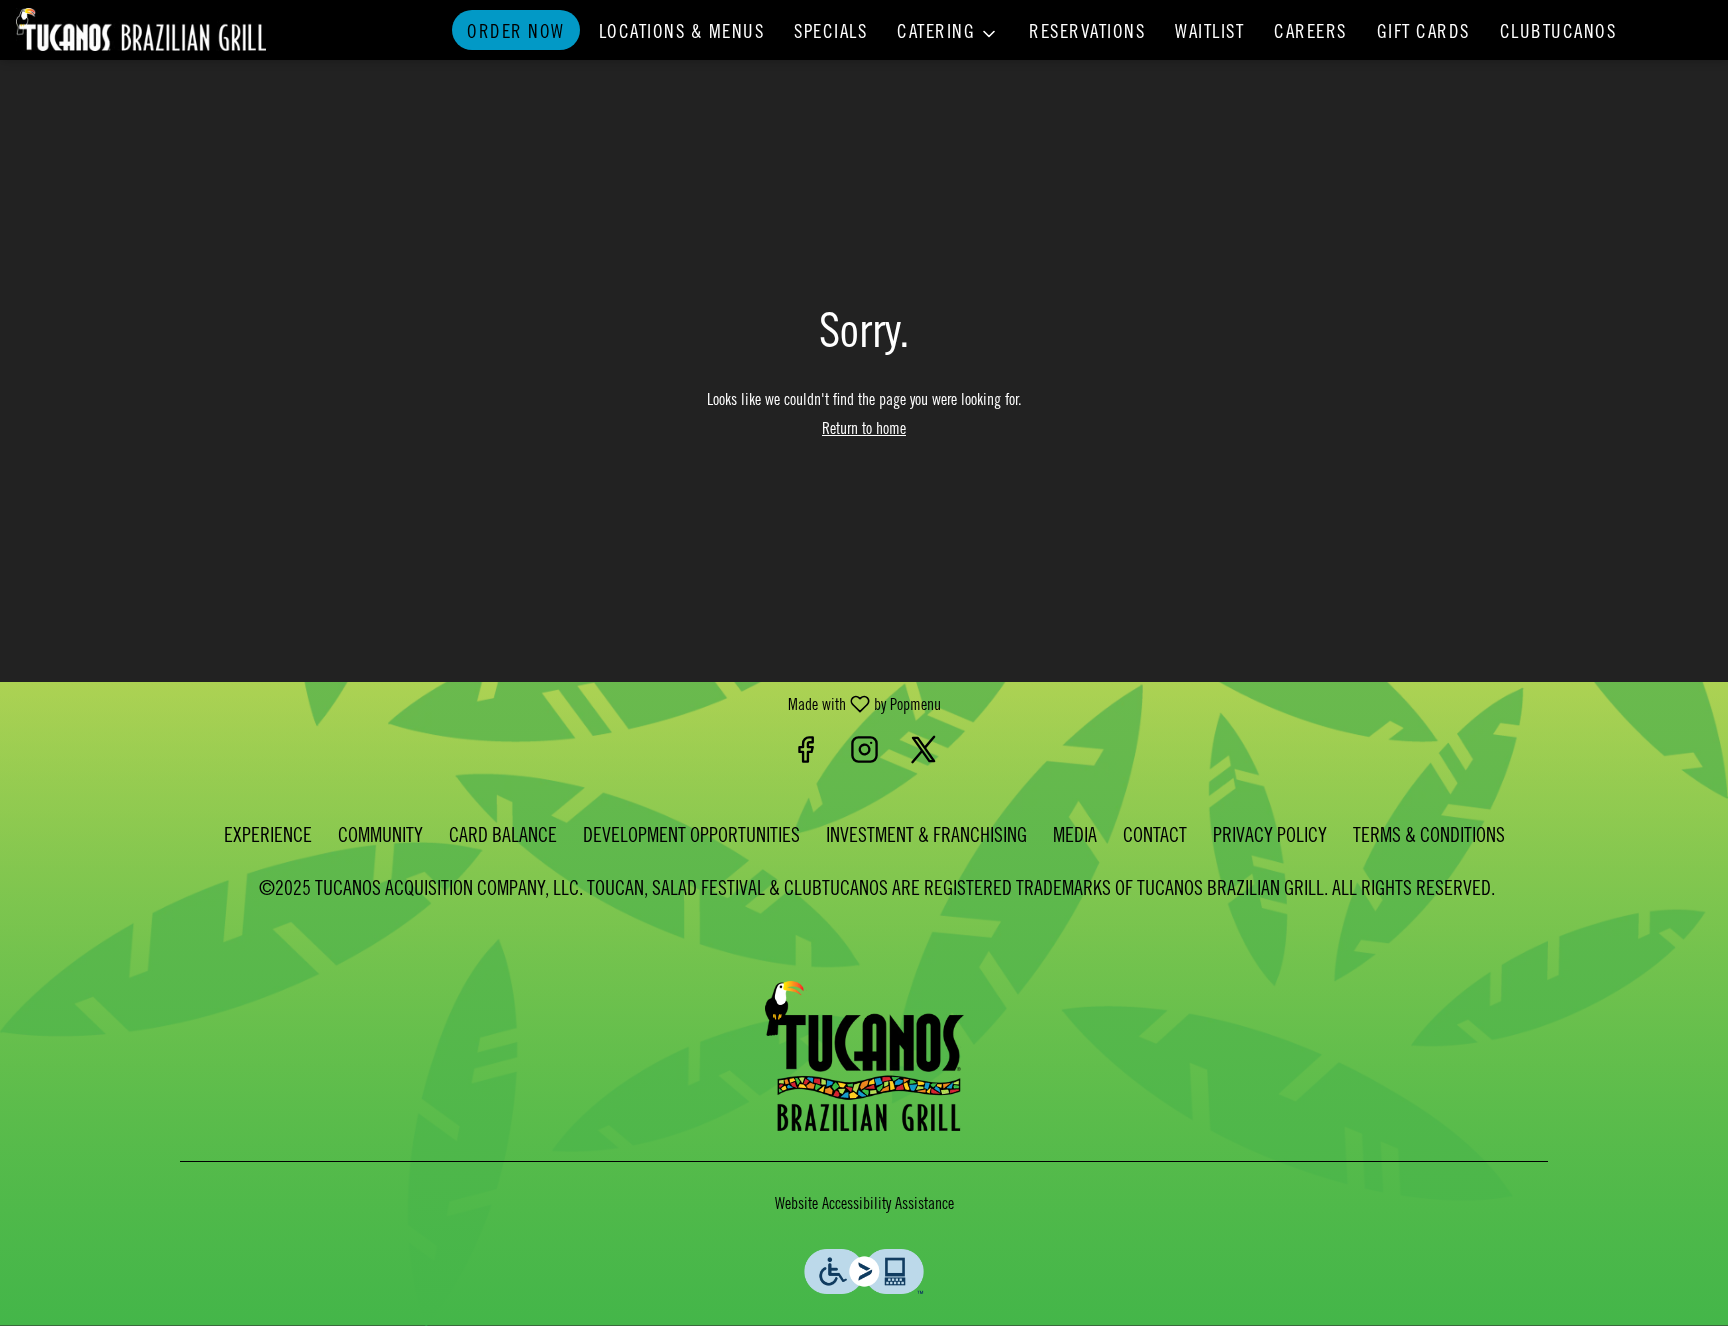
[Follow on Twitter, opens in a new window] (923, 756)
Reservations (1087, 33)
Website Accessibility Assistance (864, 1205)
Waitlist (1209, 33)
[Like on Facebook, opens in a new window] (805, 756)
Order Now (516, 33)
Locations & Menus (682, 33)
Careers (1310, 33)
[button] (948, 30)
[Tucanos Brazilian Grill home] (141, 30)
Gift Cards (1423, 33)
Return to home (864, 430)
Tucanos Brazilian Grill (864, 1056)
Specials (830, 33)
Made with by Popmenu (478, 705)
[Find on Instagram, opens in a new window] (864, 756)
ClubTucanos (1558, 33)
